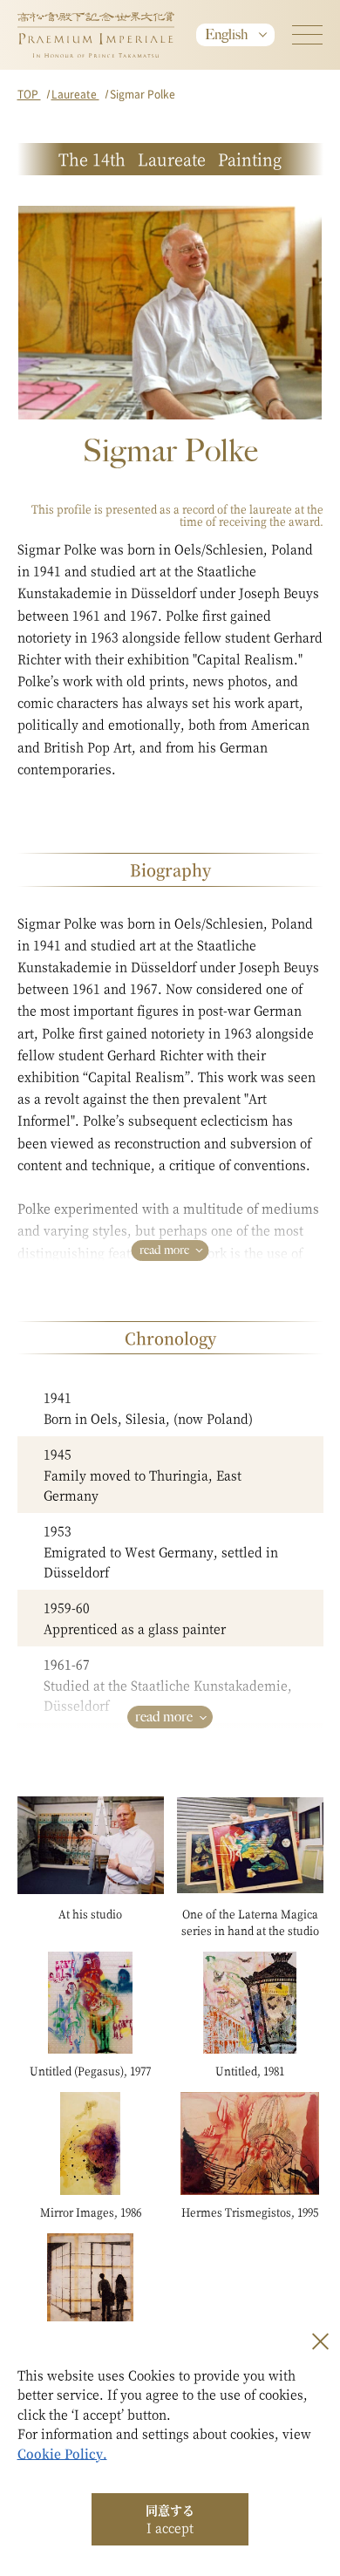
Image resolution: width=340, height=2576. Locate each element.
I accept (170, 2518)
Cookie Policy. (62, 2453)
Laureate (75, 94)
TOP (29, 94)
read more (164, 1250)
